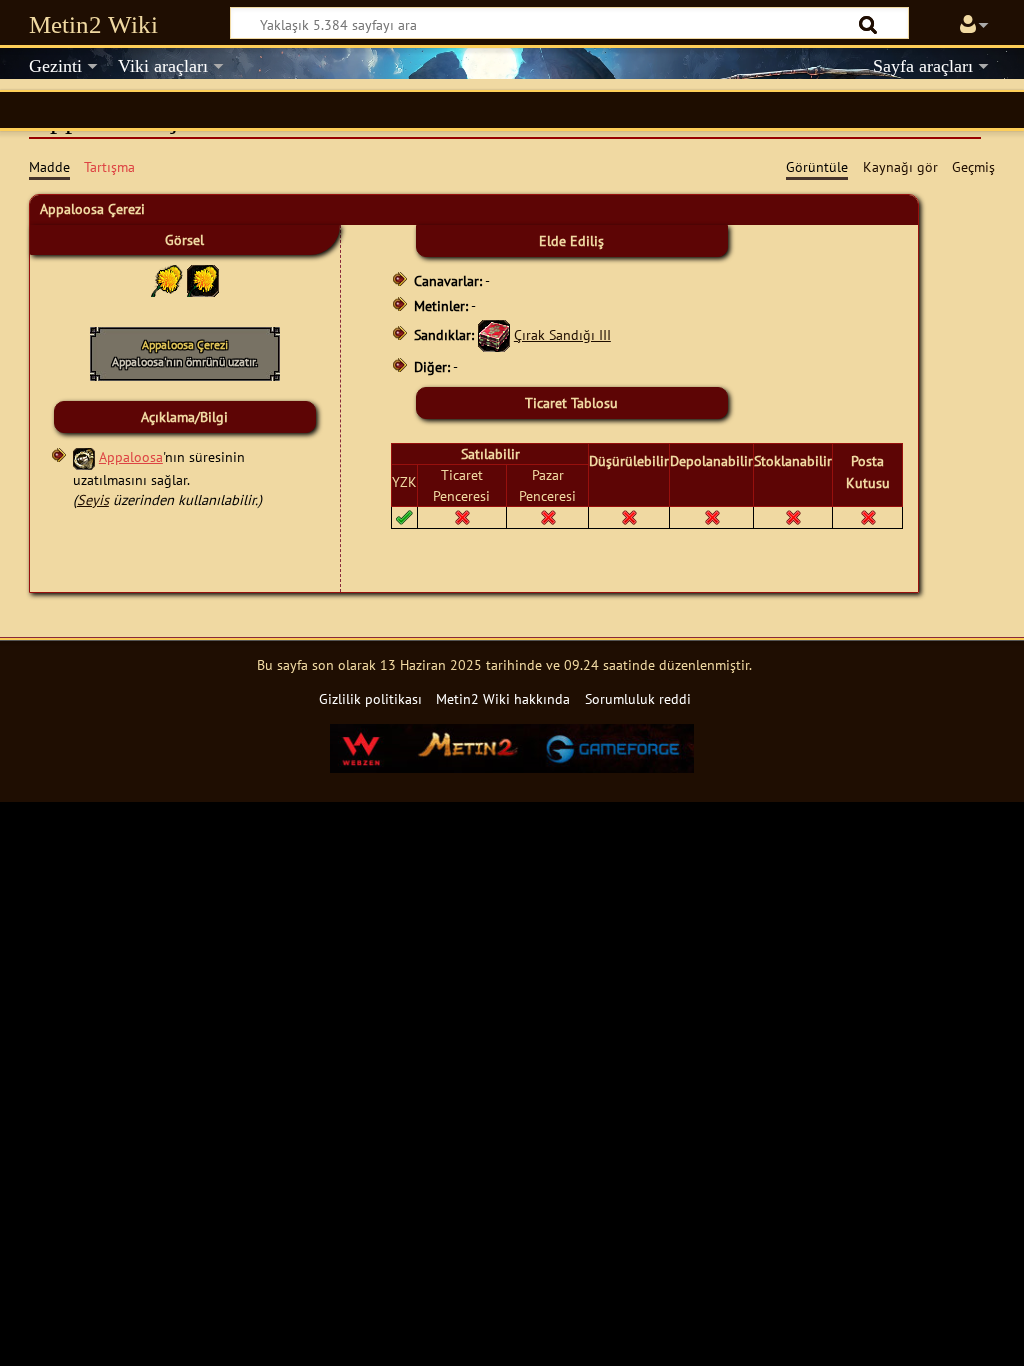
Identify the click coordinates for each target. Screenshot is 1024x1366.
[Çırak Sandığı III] (494, 334)
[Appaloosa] (84, 456)
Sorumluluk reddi (638, 698)
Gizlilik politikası (370, 698)
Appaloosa (131, 456)
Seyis (93, 499)
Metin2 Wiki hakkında (503, 698)
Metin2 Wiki (93, 24)
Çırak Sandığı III (562, 334)
